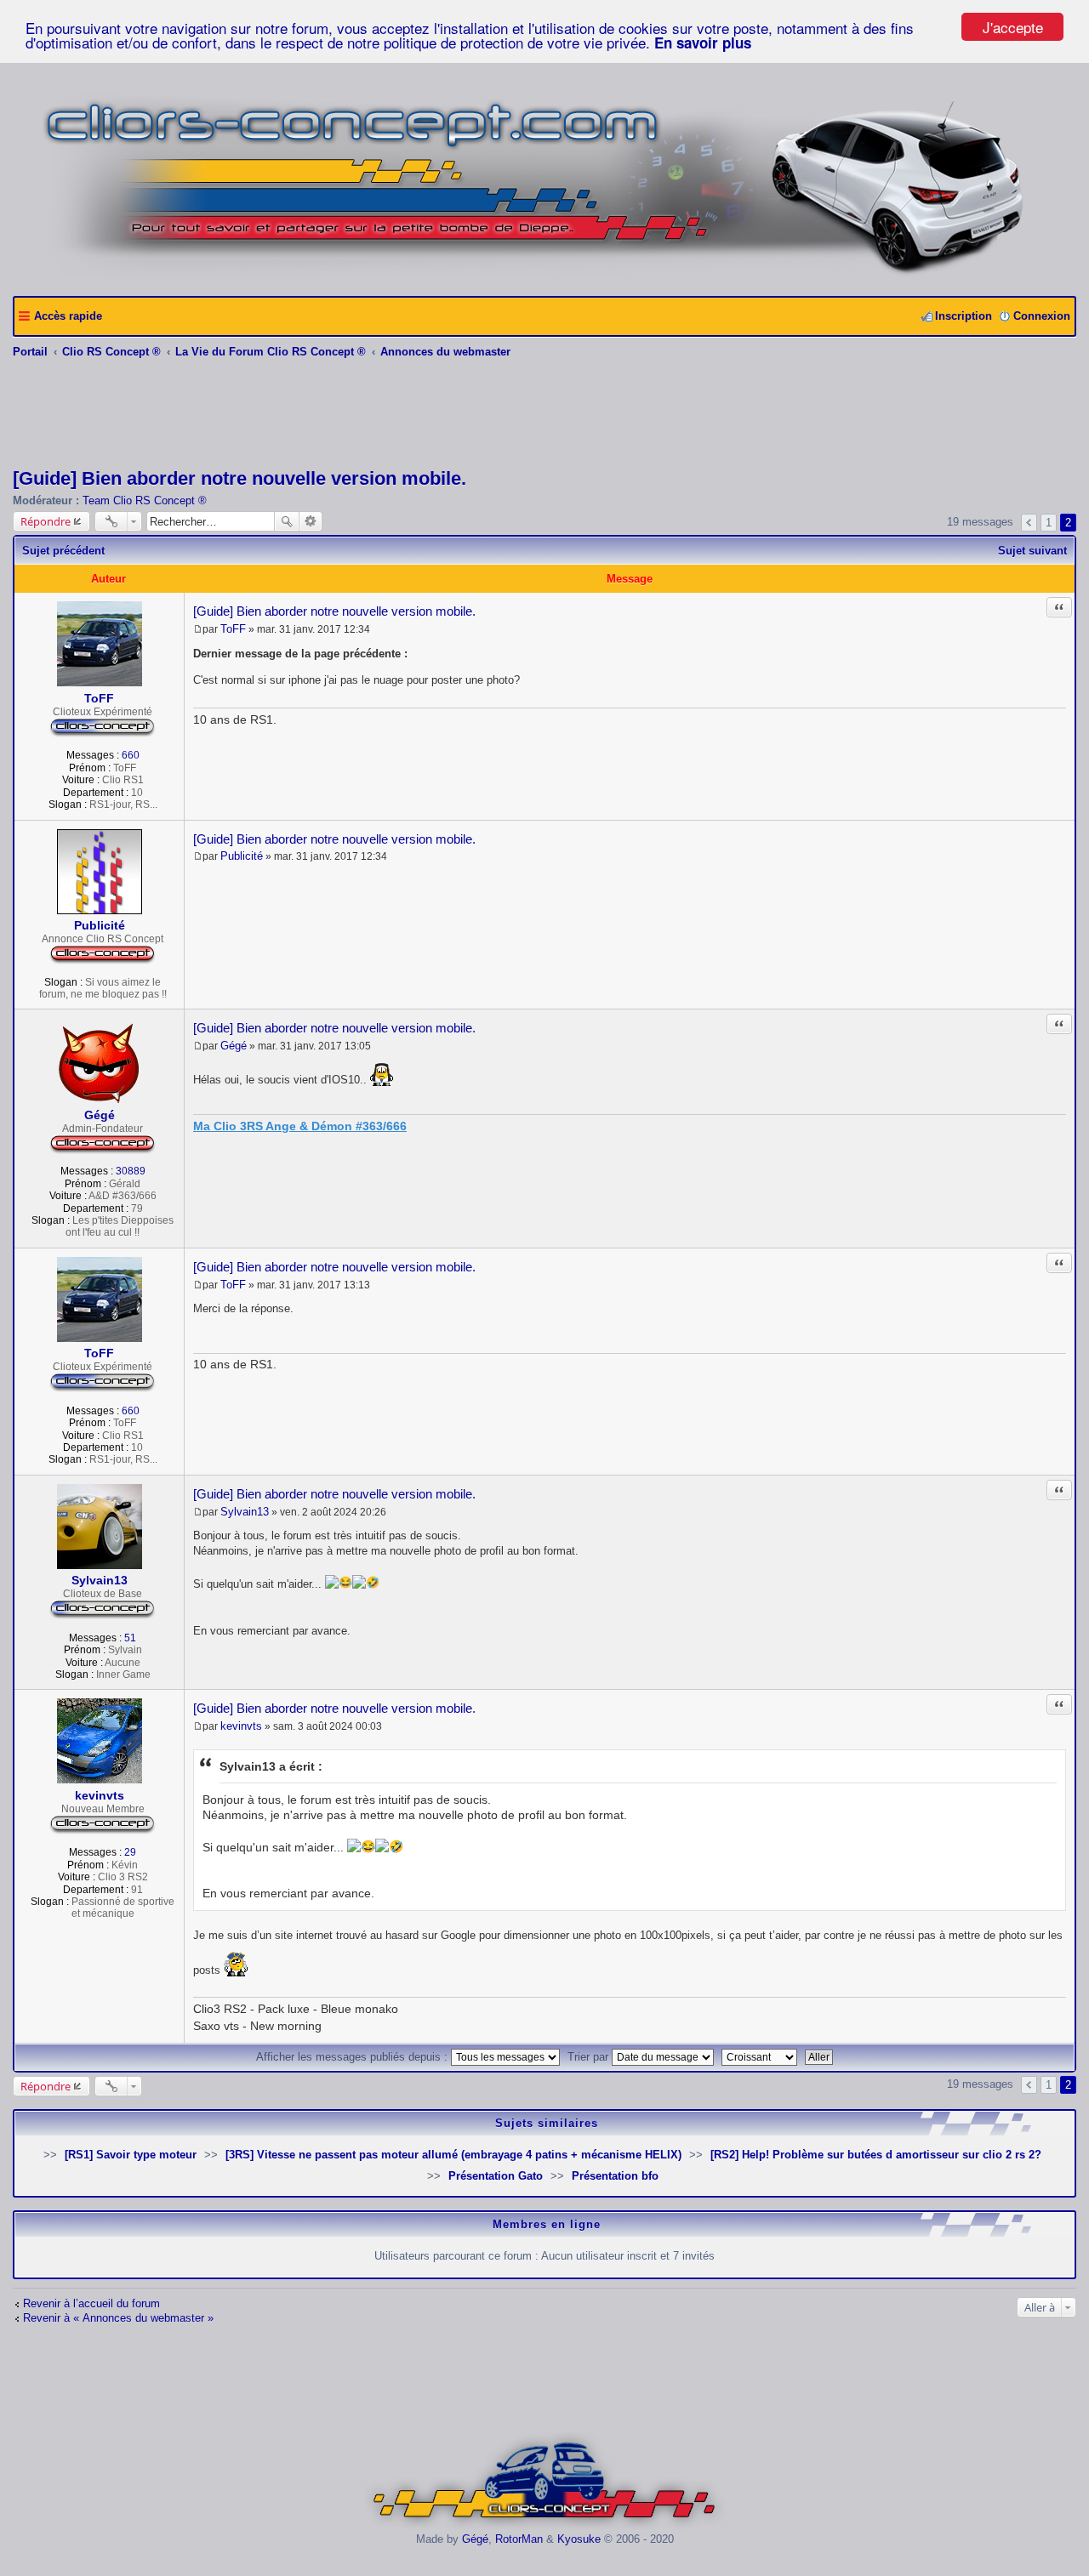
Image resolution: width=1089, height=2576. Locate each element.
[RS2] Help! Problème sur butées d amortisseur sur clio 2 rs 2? (876, 2155)
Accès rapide (68, 316)
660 (131, 755)
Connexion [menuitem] (1042, 316)
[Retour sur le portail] (545, 277)
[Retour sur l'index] (545, 2526)
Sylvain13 (100, 1580)
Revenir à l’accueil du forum (91, 2303)
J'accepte (1013, 27)
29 (130, 1852)
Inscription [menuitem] (964, 316)
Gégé (100, 1115)
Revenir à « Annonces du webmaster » (118, 2318)
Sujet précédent (63, 551)
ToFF (99, 698)
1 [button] (1049, 523)
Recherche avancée (311, 521)
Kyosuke (579, 2539)
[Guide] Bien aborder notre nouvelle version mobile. (239, 478)
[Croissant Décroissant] (761, 2057)
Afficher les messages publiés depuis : (353, 2057)
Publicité (100, 925)
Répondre (46, 521)
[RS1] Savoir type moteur (131, 2155)
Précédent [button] (1029, 523)
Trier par (590, 2057)
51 (130, 1638)
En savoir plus (703, 43)
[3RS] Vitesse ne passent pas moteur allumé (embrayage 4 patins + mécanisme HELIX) (453, 2155)
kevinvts (100, 1795)
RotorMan (519, 2539)
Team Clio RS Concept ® (145, 500)
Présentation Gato (496, 2176)
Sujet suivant (1032, 551)
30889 (131, 1171)
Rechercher (287, 521)
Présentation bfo (615, 2176)
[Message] (198, 629)
